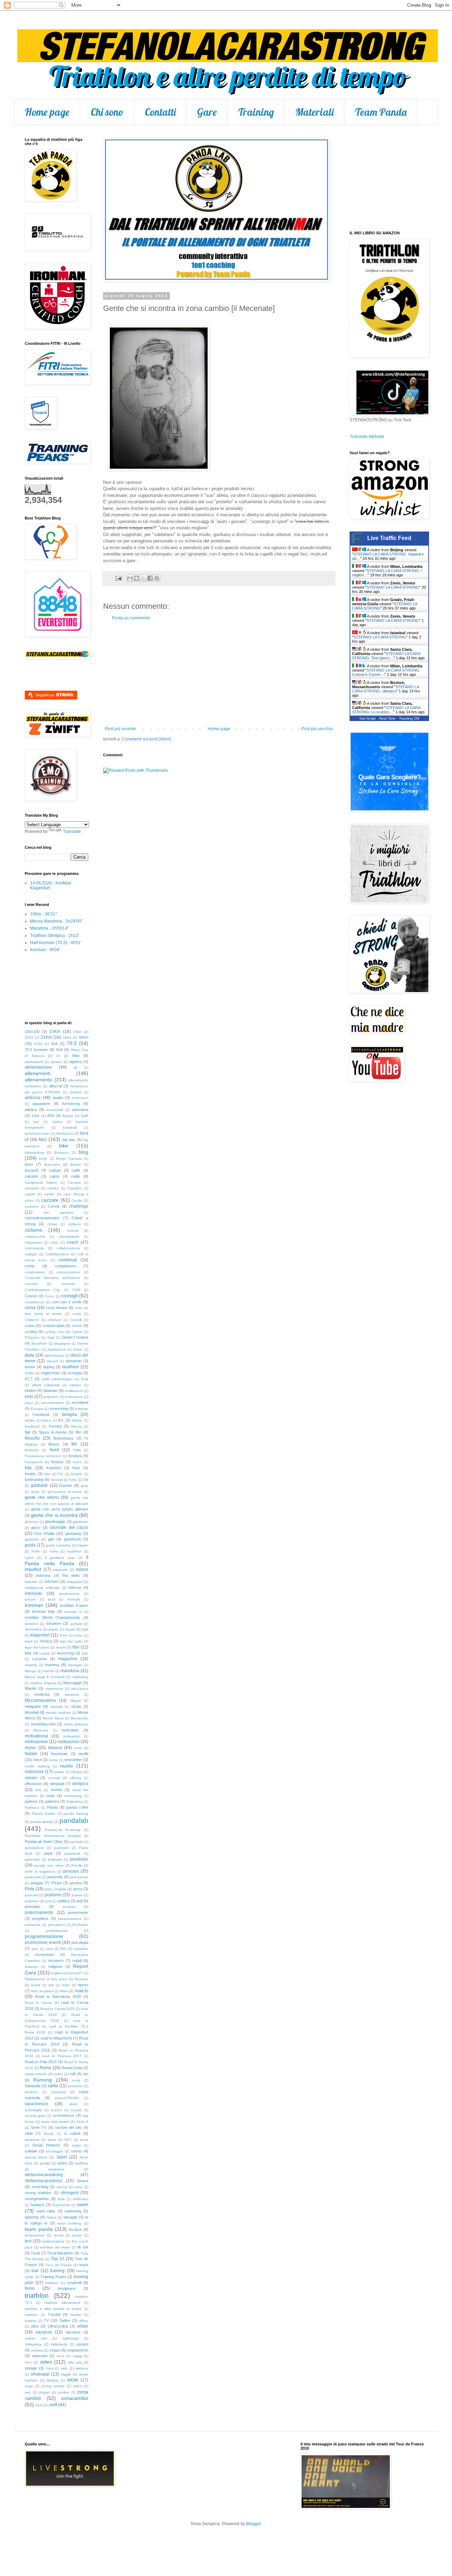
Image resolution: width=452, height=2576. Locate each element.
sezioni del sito (68, 2127)
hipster (83, 1545)
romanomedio (36, 2074)
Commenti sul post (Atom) (147, 739)
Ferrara (55, 1426)
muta (78, 1748)
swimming (73, 2211)
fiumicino (32, 1450)
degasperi (62, 1343)
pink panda (79, 1877)
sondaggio (55, 2151)
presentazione (70, 1919)
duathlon (71, 1367)
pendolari (79, 1859)
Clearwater (33, 1242)
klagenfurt (40, 1635)
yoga (29, 2386)
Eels (85, 1379)
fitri (74, 1444)
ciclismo (34, 1230)
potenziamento (39, 1913)
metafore (72, 1695)
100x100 (32, 1032)
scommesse (64, 2115)
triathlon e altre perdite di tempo (53, 2309)
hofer (36, 1551)
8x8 (59, 1050)
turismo (31, 2321)
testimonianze (53, 2241)
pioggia (37, 1883)
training (57, 2271)
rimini (66, 1985)
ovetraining (73, 1796)
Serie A (82, 2122)
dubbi (29, 1373)
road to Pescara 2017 (62, 2056)
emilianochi (74, 1391)
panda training (76, 1814)
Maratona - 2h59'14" (49, 928)
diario (78, 1349)
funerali (57, 1480)
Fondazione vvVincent (43, 1456)
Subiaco (37, 2205)
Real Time (387, 718)
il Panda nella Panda (56, 1560)
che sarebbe (58, 1212)
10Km (55, 1032)
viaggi (78, 2356)
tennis (59, 2235)
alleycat (56, 1086)
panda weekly (42, 1822)
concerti (31, 1284)
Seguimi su (45, 695)
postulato (32, 1907)
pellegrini (55, 1859)
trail (35, 2271)
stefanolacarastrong (44, 2175)
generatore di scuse (65, 1492)
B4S (51, 1116)
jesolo (53, 1629)
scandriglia (33, 2110)
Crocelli (76, 1320)
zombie (63, 2392)
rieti (51, 1985)
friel (47, 1474)
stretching (40, 2187)
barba (57, 1122)
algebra (76, 1062)
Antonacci (80, 1098)
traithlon (52, 2283)
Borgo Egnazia (69, 1158)
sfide (29, 2133)
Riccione (81, 1979)
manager (75, 1665)
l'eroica (46, 1641)
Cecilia (77, 1200)
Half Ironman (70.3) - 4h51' (56, 943)
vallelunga (70, 2338)
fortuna (57, 1462)
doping (49, 1367)
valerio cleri (36, 2338)
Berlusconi (65, 1133)
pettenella (33, 1877)
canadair (32, 1188)
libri (76, 1647)
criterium (54, 1320)
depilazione (57, 1349)
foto (28, 1468)
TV (46, 2320)
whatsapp (40, 2374)
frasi (76, 1468)
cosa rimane (57, 1308)
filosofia (32, 1438)
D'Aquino (32, 1337)
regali (77, 1960)
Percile (77, 1865)
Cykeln (77, 1332)
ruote (76, 2080)
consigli (69, 1296)
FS (61, 1474)
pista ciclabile (55, 1889)
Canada (74, 1182)
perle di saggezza (40, 1871)
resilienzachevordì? (67, 1973)
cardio (49, 1194)
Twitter (65, 2320)
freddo (30, 1474)
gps (51, 1539)
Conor (49, 1296)
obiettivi (31, 1778)
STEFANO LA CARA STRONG (393, 587)
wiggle (66, 2374)
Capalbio (75, 1188)
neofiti (83, 1754)
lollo (85, 1653)
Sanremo (59, 2092)
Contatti (160, 112)
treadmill (74, 2283)
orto (38, 1790)
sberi (73, 2104)
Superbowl (61, 2205)
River (64, 1991)
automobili (55, 1110)
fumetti (76, 1474)
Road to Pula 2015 (41, 2062)
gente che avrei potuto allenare (60, 1509)
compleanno (66, 1266)
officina (75, 1778)
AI (58, 1056)
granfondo (73, 1539)
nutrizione (34, 1772)
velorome (40, 2356)
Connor (31, 1296)
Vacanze (73, 2332)
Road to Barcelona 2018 (58, 1996)
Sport (62, 2157)
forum (77, 1462)
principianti (57, 1925)
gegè (35, 1492)
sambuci (31, 2092)
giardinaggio (55, 1521)
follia (77, 1450)
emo (29, 1397)
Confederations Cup (42, 1290)
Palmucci (32, 1808)
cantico (53, 1188)
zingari (44, 2392)
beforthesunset (37, 1133)
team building (69, 2223)
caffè (76, 1170)
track (84, 2265)
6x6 (54, 1044)
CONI (76, 1290)
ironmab (74, 1599)
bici (43, 1139)
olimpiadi (57, 1784)
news (53, 1760)
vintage (31, 2368)
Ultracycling (58, 2326)
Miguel (76, 1701)
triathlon (37, 2296)
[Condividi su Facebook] (150, 578)
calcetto (31, 1176)
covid (77, 1314)
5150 (38, 1044)
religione (55, 1966)
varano (82, 2344)
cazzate (50, 1200)
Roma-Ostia (72, 2068)
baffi (85, 1116)
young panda (53, 2386)
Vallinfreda (59, 2344)
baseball (70, 1127)
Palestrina (75, 1802)
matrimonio (54, 1689)
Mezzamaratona (40, 1700)
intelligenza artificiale (42, 1588)
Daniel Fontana (75, 1337)
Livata (44, 1653)
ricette (36, 1985)
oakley (59, 1772)
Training (256, 112)
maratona (70, 1671)
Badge (68, 1116)
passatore (72, 1853)
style (61, 2199)
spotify (45, 2163)
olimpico (80, 1784)
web (64, 2368)
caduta (55, 1170)
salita (53, 2086)
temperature (35, 2235)
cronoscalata (53, 1326)
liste (28, 1653)
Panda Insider (44, 1814)
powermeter (78, 1913)
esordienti (80, 1403)
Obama (77, 1772)
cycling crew (54, 1332)
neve (37, 1760)
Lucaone (40, 1659)
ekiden (30, 1391)
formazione (34, 1462)
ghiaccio (31, 1522)
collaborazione (68, 1248)
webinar (82, 2368)
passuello (32, 1859)
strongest (70, 2193)
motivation (70, 1730)
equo (29, 1403)
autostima (80, 1110)
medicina (42, 1694)
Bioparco (62, 1152)
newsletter (73, 1760)
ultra (35, 2326)
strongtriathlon (37, 2199)
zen (28, 2392)
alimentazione (38, 1067)
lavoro (61, 1647)
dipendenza (54, 1355)
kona (79, 1635)
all (75, 1067)
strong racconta (70, 2187)
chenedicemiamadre (42, 1218)
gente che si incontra (54, 1515)
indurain (31, 1582)
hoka (54, 1551)
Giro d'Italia (44, 1533)
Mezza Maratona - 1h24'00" (56, 921)
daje (51, 1337)
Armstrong (71, 1104)
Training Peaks (53, 2277)
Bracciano (52, 1164)
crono (30, 1326)
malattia (31, 1665)
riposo (83, 1985)
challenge (79, 1206)
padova (31, 1801)
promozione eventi (43, 1942)
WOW (73, 2380)
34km (67, 1037)
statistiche (56, 2169)
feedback (32, 1426)
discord (52, 1361)
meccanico (80, 1689)
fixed (54, 1450)
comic (30, 1266)
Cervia (54, 1206)
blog (84, 1152)
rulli (72, 2074)
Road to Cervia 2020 (57, 2009)
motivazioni (69, 1742)
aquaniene (41, 1104)
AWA (35, 1116)
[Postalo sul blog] (137, 578)
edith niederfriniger (57, 1379)
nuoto (66, 1766)
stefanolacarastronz (44, 2181)
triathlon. (32, 2315)
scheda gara (35, 2116)
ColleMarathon (57, 1254)
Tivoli (35, 2253)
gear (85, 1486)
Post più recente (120, 729)
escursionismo (52, 1403)
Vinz (49, 2368)
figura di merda (53, 1432)
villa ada (75, 2362)
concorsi (68, 1284)
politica (64, 1901)
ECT (29, 1379)
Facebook (41, 1415)
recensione (44, 1954)
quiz (35, 1949)
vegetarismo (78, 2350)
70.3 (72, 1043)
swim (83, 2204)
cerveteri (32, 1206)
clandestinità (69, 1236)
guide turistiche (58, 1545)
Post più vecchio (317, 729)
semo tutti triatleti (55, 2122)
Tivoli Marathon (60, 2253)
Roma (45, 2068)
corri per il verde (67, 1302)
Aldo (76, 1056)
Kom (64, 1635)
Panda (52, 1807)
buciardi (31, 1170)
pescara (71, 1871)
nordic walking (37, 1766)
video (46, 2362)
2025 (29, 1037)
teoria (77, 2235)
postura (69, 1907)
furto (73, 1480)
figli (27, 1432)
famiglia (69, 1415)
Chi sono (107, 112)
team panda (39, 2229)
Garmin (66, 1485)
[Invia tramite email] (130, 578)
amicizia (33, 1098)
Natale (31, 1754)
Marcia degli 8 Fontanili (45, 1677)
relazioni (31, 1967)
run (85, 2074)
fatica (46, 1420)
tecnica (75, 2229)
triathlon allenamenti (62, 2303)
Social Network (46, 2145)
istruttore (54, 1623)
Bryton (76, 1164)
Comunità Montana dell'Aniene (52, 1278)
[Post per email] (118, 578)
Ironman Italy (43, 1611)
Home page (47, 112)
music (30, 1748)
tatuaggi (70, 2217)
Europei (37, 1409)
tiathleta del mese (55, 2247)
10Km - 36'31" (43, 914)
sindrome (32, 2140)
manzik (48, 1671)
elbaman (50, 1391)
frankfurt (53, 1468)
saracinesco (36, 2104)
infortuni (52, 1581)
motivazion (72, 1736)
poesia (77, 1895)
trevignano (67, 2288)
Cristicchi (32, 1320)
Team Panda (381, 112)
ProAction (80, 1925)
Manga (30, 1671)
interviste (33, 1593)
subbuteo (81, 2199)
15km (77, 1032)
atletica (31, 1110)
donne (30, 1367)
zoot (39, 2405)
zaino (78, 2386)
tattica (52, 2217)
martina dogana (43, 1683)
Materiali (314, 112)
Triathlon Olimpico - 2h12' (55, 936)
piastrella (55, 1877)
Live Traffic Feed (389, 538)
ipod (52, 1599)
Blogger (254, 2524)
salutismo (75, 2086)
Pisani (56, 1883)
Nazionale (59, 1754)
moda (76, 1706)
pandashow (34, 1848)
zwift (53, 2405)
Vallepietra (33, 2344)
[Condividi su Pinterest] (157, 578)
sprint (62, 2163)
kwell (29, 1641)
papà (48, 1853)
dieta (29, 1355)
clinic (54, 1242)
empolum (51, 1397)
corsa (30, 1308)
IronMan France (74, 1605)
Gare (207, 112)
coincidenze (34, 1248)
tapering (32, 2217)
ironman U (73, 1612)
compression (35, 1272)
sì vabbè (72, 2133)
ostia (50, 1796)
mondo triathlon (58, 1713)
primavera (33, 1925)
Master (31, 1688)
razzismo (81, 1949)
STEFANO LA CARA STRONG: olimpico (385, 689)
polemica (32, 1901)
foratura (75, 1456)
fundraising (34, 1479)
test (28, 2241)
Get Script (368, 718)
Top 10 (58, 2259)
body (43, 1158)
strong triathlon (38, 2193)
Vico (28, 2362)
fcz (61, 1420)
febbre (77, 1420)
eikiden (75, 1385)
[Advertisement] (219, 673)
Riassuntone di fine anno (46, 1979)
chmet (52, 1224)
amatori (76, 1092)
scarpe (76, 2110)
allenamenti (38, 1073)
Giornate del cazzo (69, 1527)
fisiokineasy (63, 1438)
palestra (52, 1801)
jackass (76, 1624)
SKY (68, 2140)
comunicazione (68, 1272)
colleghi (31, 1254)
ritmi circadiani (42, 1991)
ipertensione (69, 1594)
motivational (36, 1736)
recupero (56, 1960)
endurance (74, 1397)
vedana (37, 2350)
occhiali (54, 1778)
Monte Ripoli (53, 1718)
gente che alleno (42, 1497)
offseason (33, 1784)
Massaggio (73, 1683)
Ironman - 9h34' (45, 950)
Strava (83, 2181)
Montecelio (79, 1718)
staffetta (82, 2163)
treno (30, 2288)
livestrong (66, 1653)
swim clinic (46, 2211)
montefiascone (43, 1724)
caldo (76, 1176)
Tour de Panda (58, 2265)
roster (58, 2074)
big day (69, 1140)
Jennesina (33, 1629)
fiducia (77, 1426)
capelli (30, 1194)
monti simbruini (76, 1724)
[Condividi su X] (143, 578)
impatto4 (33, 1569)
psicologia (80, 1942)
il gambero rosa (60, 1558)
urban (83, 2326)
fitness (54, 1444)
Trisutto (54, 2314)
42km (84, 1037)
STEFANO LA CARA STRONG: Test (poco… (386, 656)
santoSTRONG (67, 2098)
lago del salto (71, 1641)
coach (73, 1242)
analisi (58, 1098)
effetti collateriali (46, 1385)
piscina (76, 1883)
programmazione (44, 1936)
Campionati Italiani (41, 1182)
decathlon (39, 1343)
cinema (73, 1230)
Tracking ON (409, 718)
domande (74, 1361)
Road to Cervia (38, 2003)
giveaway (73, 1533)
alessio (56, 1062)
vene (61, 2356)
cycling (31, 1332)
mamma (52, 1665)
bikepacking (34, 1152)
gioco (36, 1527)
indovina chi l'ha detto (58, 1575)
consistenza (34, 1302)
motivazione (36, 1742)
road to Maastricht (56, 2038)
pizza (78, 1889)
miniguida (33, 1706)
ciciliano (75, 1224)
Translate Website (367, 437)
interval (75, 1587)
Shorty (49, 2134)
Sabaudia (33, 2086)
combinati (68, 1260)
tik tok (83, 2247)
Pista (29, 1889)
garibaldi (39, 1485)
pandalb (76, 1842)
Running (43, 2080)
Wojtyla (52, 2380)
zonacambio (75, 2398)
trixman (76, 2315)
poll (79, 1901)
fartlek (30, 1420)
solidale (31, 2151)
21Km (46, 1037)
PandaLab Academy (63, 1830)
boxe (29, 1164)
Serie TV (38, 2127)
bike (64, 1146)
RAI (63, 1949)
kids (85, 1629)
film (78, 1432)
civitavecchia (35, 1236)
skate (52, 2140)
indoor (82, 1569)
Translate (72, 831)
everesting (59, 1409)
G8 (86, 1480)
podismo (53, 1895)
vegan (55, 2350)
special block (36, 2157)
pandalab (74, 1821)
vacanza (44, 2332)
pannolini (61, 1848)
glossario (32, 1539)
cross (77, 1326)
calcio (54, 1176)
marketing (80, 1677)
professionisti (56, 1931)
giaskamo (81, 1522)
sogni (76, 2145)
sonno (76, 2151)
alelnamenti (34, 1062)
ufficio (84, 2321)
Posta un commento (131, 618)
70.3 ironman (36, 1050)
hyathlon (75, 1551)
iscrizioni (31, 1624)
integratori (75, 1582)
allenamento (38, 1080)
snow (84, 2140)
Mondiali (32, 1712)
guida (30, 1545)
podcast (31, 1895)
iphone (30, 1599)
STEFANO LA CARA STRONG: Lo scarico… (386, 710)
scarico (56, 2110)
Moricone (41, 1730)
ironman (34, 1605)
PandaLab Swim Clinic (44, 1842)
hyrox (29, 1558)
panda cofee (77, 1807)
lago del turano (37, 1647)
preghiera (40, 1919)
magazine (68, 1659)
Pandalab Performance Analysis (53, 1836)
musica (55, 1748)
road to (82, 1991)
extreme (82, 1409)
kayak (70, 1629)
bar (36, 1122)
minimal (56, 1707)
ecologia (75, 1373)
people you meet (49, 1865)
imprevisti (60, 1570)
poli (48, 1901)
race (49, 1949)
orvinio (56, 1790)
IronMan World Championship (52, 1617)
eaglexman (50, 1373)
